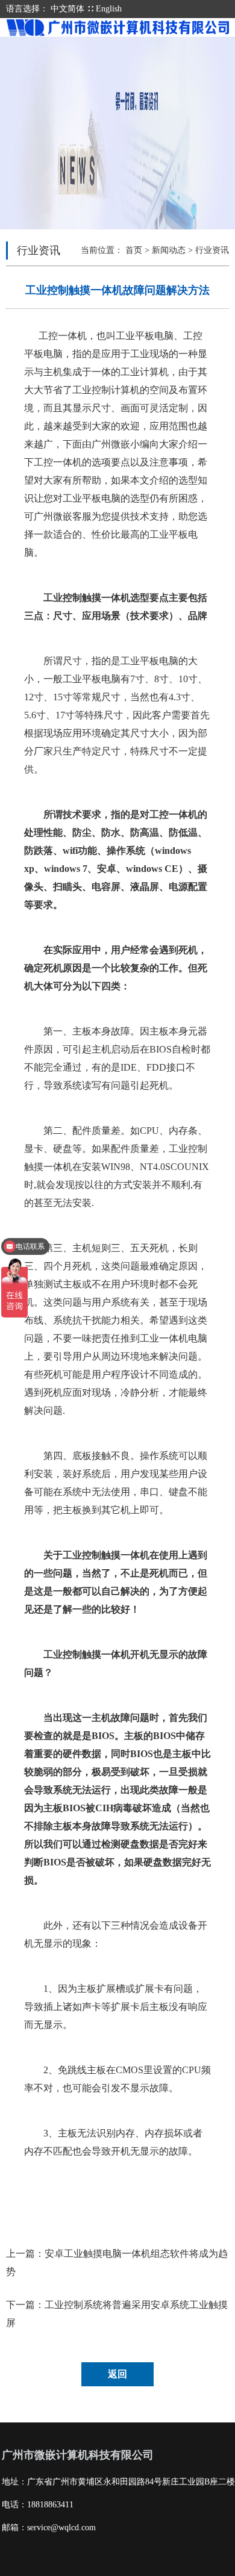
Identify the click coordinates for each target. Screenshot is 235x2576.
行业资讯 (212, 250)
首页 (134, 250)
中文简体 (67, 9)
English (109, 9)
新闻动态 (169, 250)
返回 (117, 2374)
